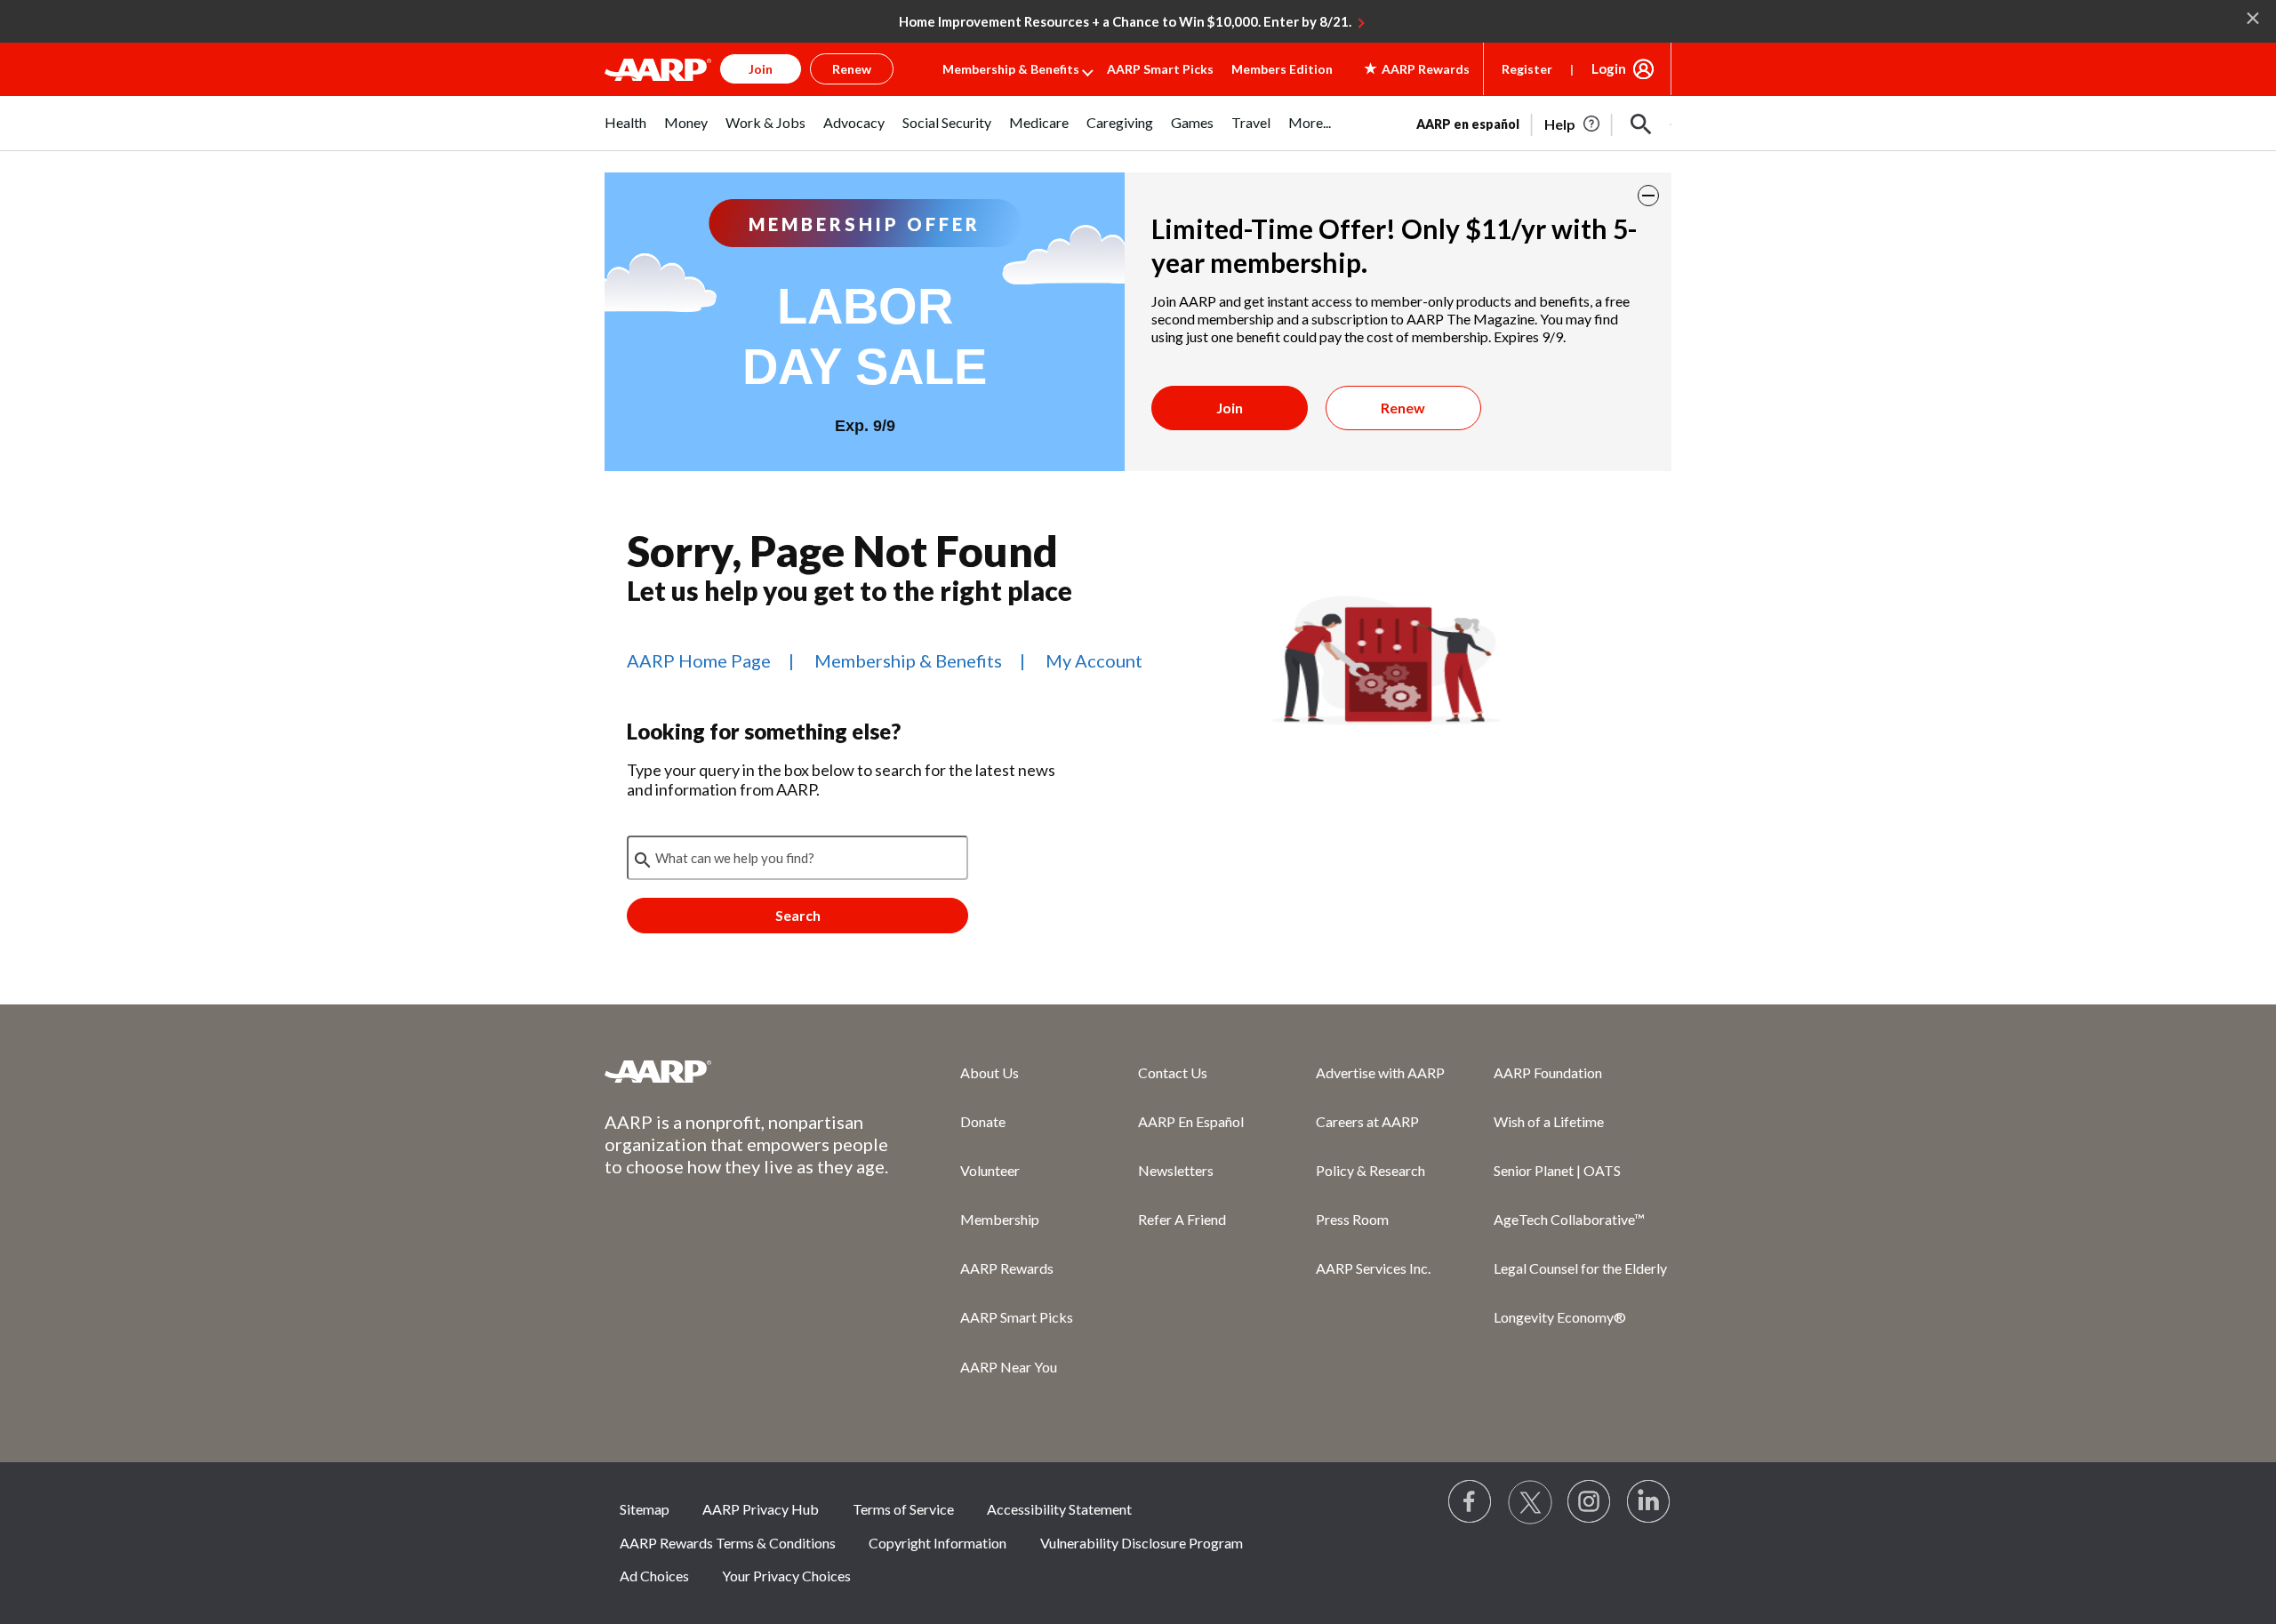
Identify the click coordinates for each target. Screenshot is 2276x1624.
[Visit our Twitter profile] (1530, 1502)
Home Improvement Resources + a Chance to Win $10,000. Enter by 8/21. (1125, 21)
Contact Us (1173, 1072)
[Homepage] (658, 69)
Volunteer (990, 1170)
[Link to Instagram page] (1590, 1502)
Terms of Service (903, 1509)
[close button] (1648, 196)
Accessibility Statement (1059, 1509)
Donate (983, 1121)
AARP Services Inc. (1373, 1268)
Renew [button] (852, 69)
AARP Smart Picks (1160, 69)
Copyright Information (938, 1543)
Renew (1403, 408)
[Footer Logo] (747, 1071)
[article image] (1573, 124)
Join (1230, 408)
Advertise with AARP (1380, 1072)
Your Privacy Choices (786, 1576)
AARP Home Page (699, 660)
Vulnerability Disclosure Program (1142, 1543)
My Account (1094, 660)
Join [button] (761, 69)
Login (1609, 68)
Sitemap (645, 1509)
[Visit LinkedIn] (1649, 1502)
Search (798, 915)
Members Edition (1282, 69)
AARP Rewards (1007, 1268)
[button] (1641, 124)
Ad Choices (654, 1576)
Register (1527, 69)
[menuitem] (625, 132)
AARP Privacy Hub (761, 1509)
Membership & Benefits (1011, 69)
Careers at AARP (1367, 1121)
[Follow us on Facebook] (1471, 1502)
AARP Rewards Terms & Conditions (728, 1543)
